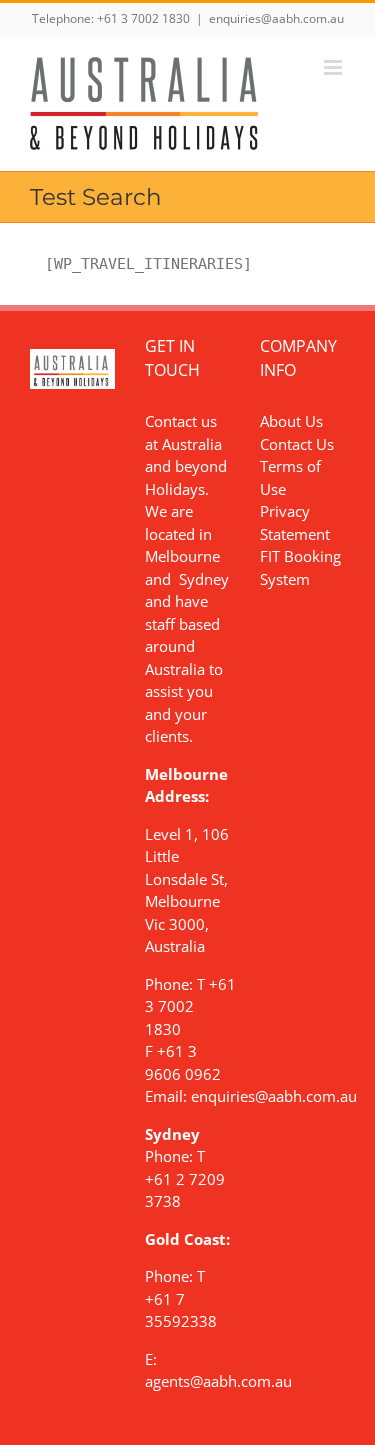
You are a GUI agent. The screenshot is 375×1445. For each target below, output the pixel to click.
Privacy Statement (295, 522)
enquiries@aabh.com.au (276, 18)
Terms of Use (290, 477)
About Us (291, 421)
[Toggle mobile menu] (334, 67)
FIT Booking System (300, 567)
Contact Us (297, 444)
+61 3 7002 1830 (143, 18)
